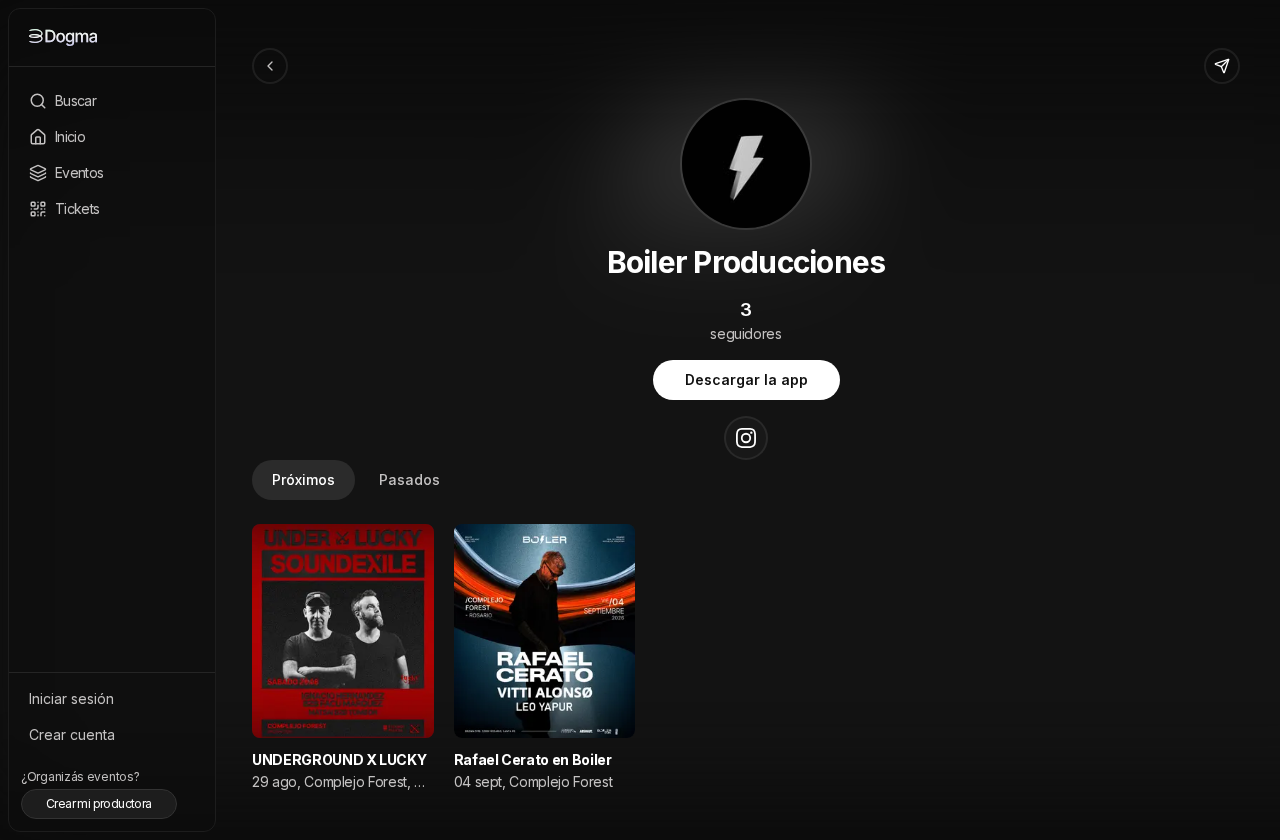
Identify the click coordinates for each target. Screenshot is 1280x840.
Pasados (409, 479)
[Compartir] (1222, 66)
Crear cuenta (72, 734)
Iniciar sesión (71, 698)
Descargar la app (746, 379)
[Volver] (270, 66)
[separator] (212, 420)
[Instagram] (746, 438)
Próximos (303, 479)
